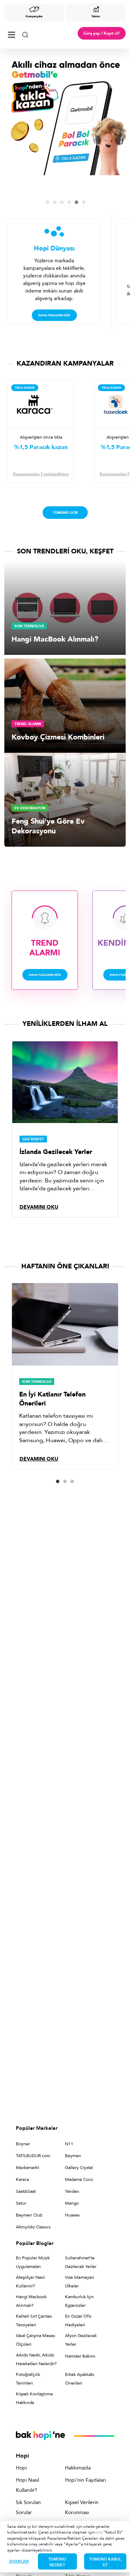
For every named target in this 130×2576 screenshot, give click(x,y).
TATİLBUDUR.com (33, 2156)
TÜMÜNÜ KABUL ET (105, 2562)
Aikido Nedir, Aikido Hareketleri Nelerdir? (36, 2359)
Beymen (73, 2156)
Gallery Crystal (79, 2168)
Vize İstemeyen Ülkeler (80, 2282)
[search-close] (25, 33)
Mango (72, 2203)
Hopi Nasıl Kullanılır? (27, 2485)
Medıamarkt (27, 2168)
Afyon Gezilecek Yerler (81, 2340)
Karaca (22, 2179)
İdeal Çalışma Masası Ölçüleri (36, 2340)
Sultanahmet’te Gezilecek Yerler (81, 2262)
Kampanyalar (34, 16)
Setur (21, 2203)
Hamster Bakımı (80, 2356)
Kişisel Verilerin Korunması (82, 2507)
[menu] (12, 33)
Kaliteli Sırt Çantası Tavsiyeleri (34, 2321)
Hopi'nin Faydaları (85, 2480)
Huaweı (72, 2215)
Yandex (72, 2191)
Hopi (21, 2468)
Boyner (23, 2144)
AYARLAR (19, 2561)
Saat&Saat (26, 2191)
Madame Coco (79, 2179)
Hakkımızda (78, 2468)
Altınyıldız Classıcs (33, 2227)
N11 (69, 2144)
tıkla (98, 2532)
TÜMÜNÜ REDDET (57, 2562)
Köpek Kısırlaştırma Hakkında (34, 2398)
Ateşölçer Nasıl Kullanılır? (30, 2282)
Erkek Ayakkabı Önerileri (80, 2379)
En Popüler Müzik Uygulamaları (33, 2262)
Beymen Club (29, 2215)
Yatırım (96, 16)
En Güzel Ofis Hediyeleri (78, 2321)
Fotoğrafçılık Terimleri (28, 2379)
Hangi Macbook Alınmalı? (31, 2301)
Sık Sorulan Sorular (28, 2507)
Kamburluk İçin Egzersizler (79, 2301)
